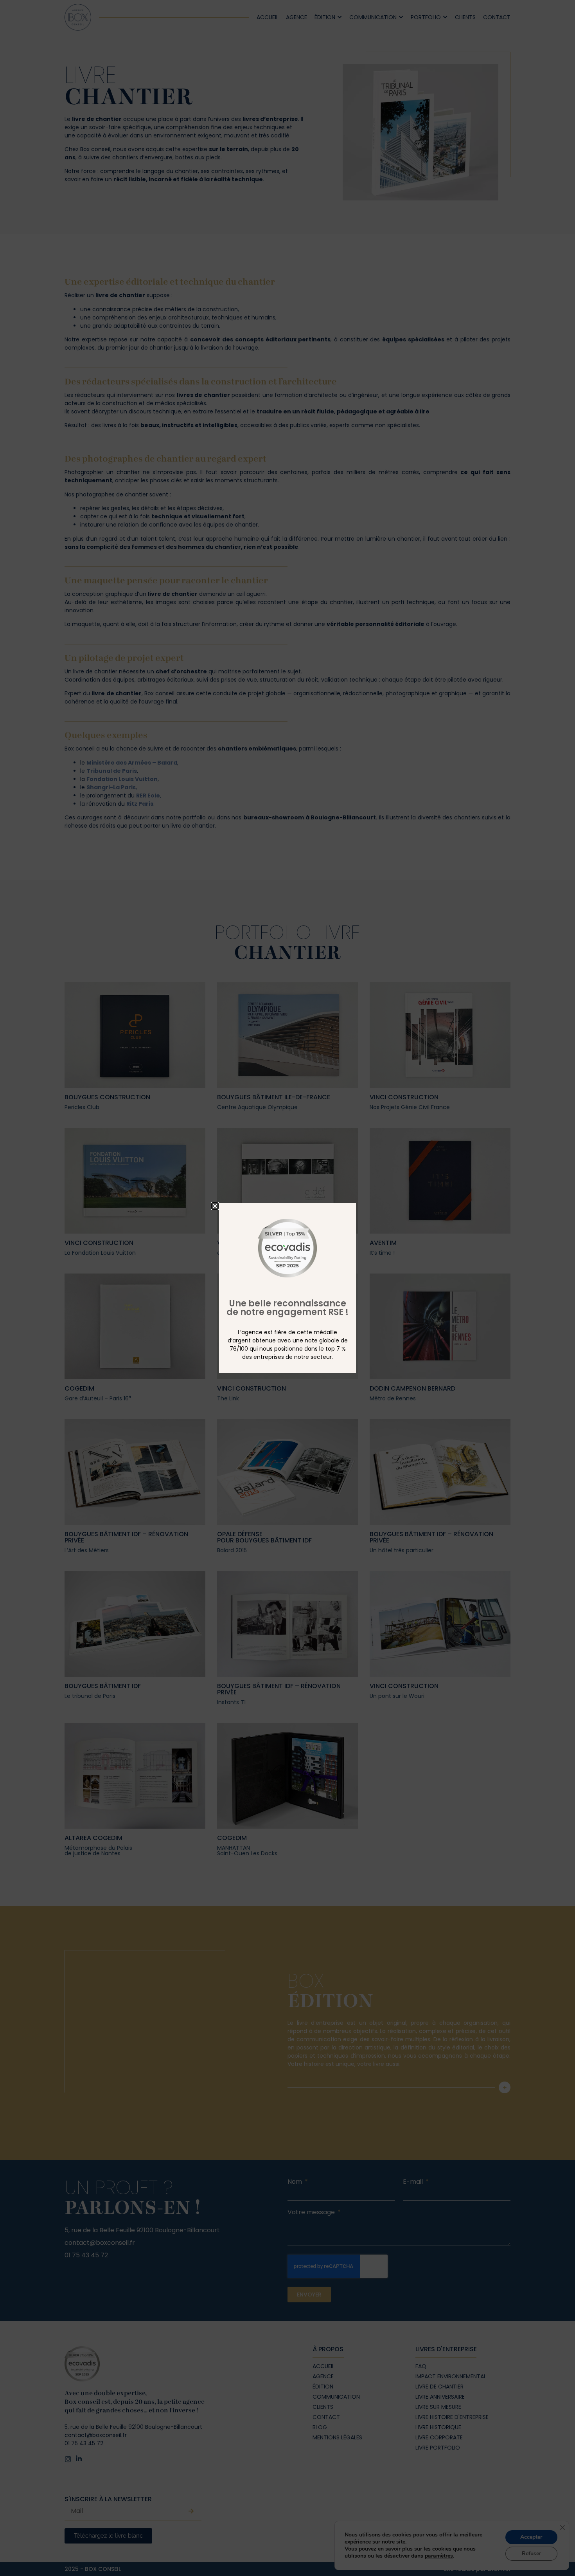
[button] (215, 1206)
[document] (287, 1288)
